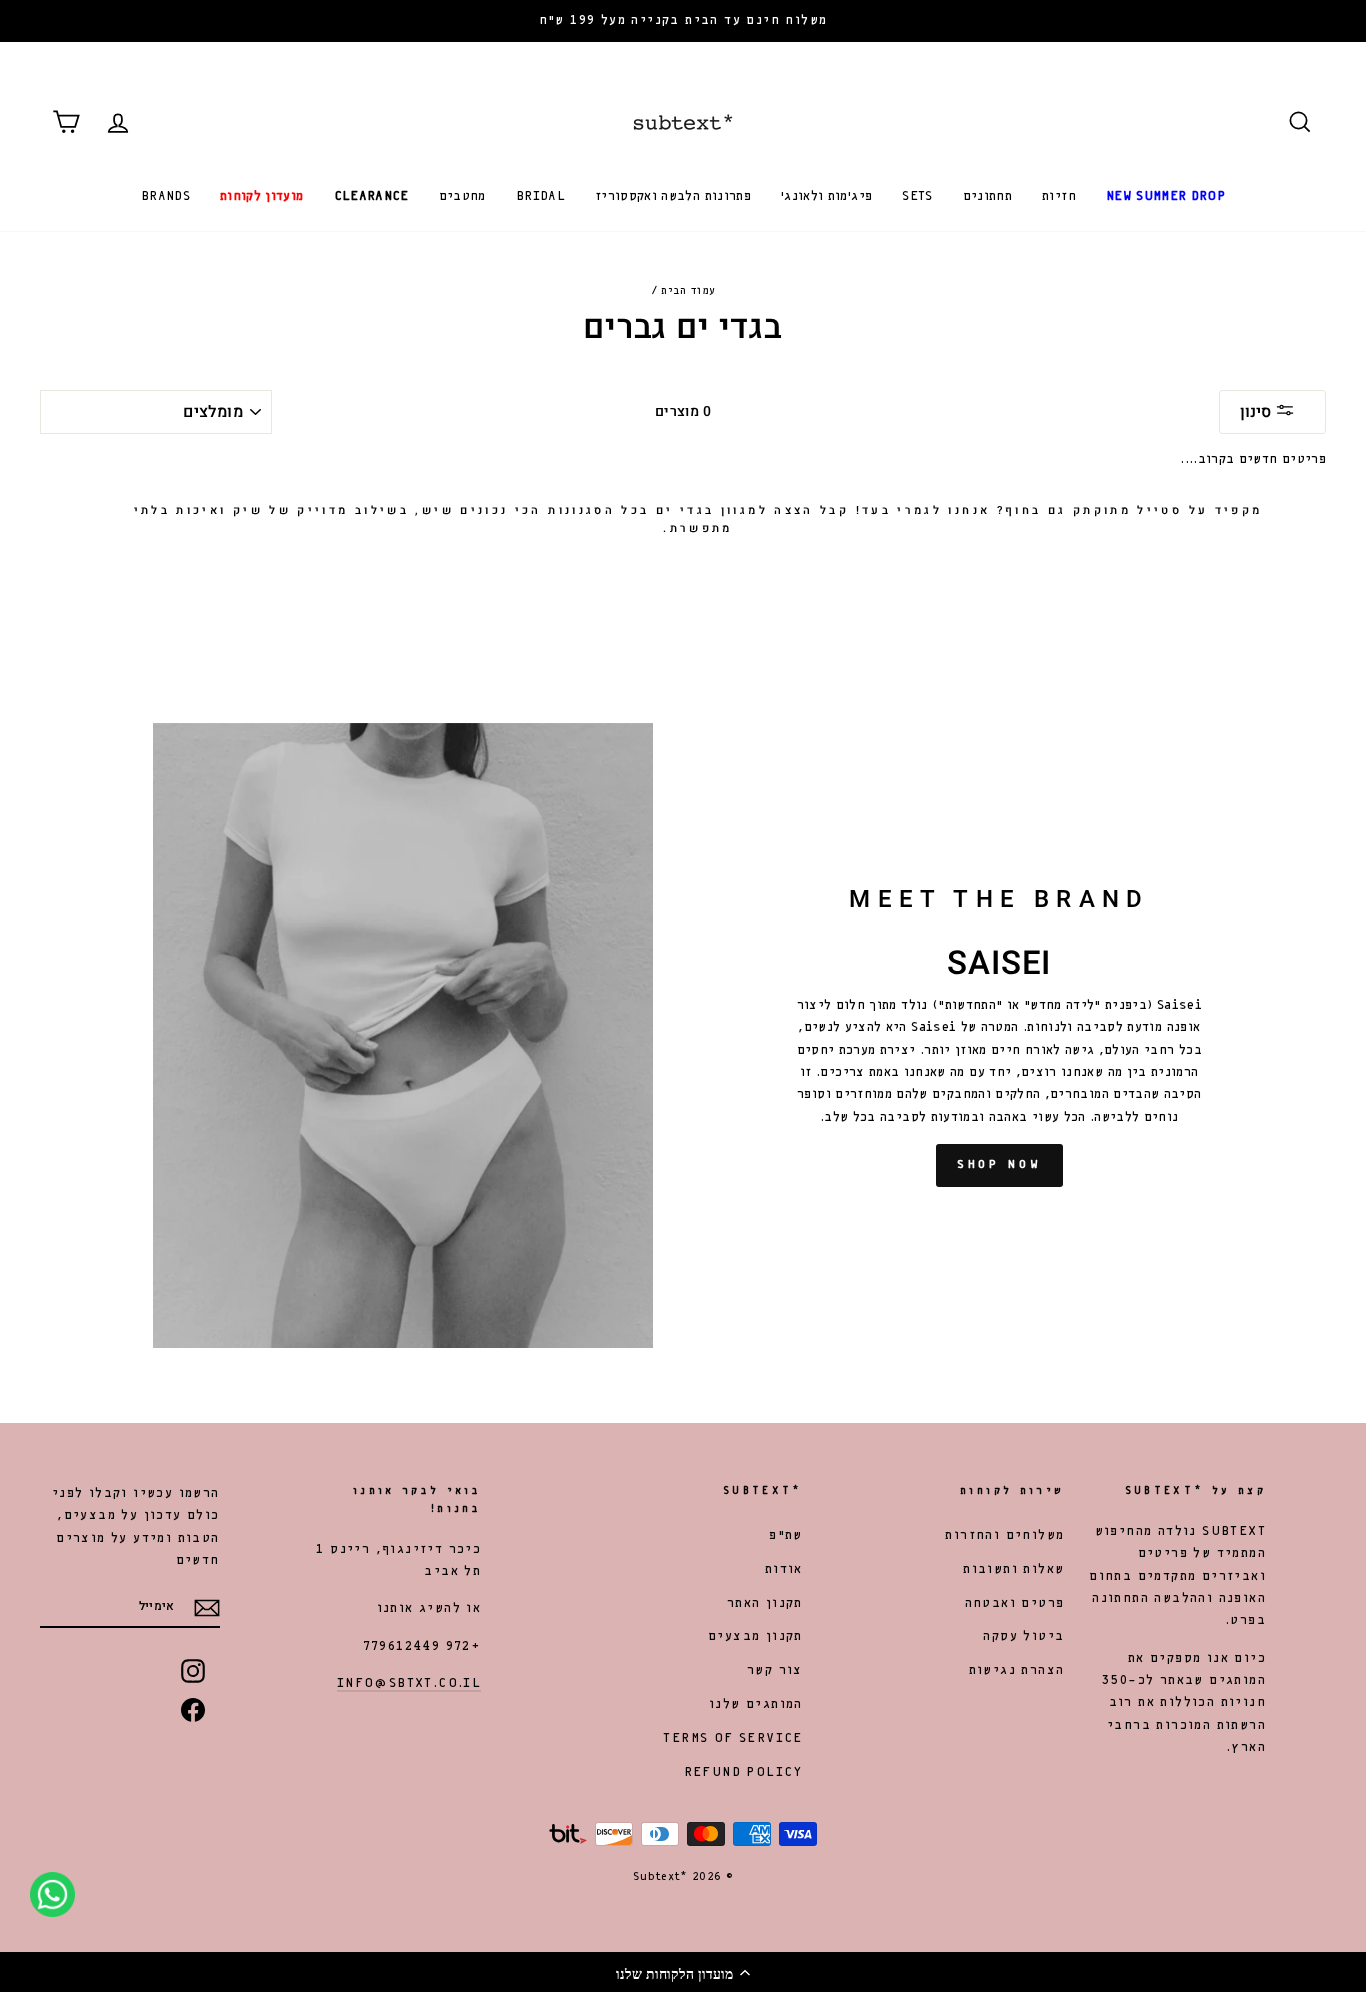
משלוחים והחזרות (1004, 1535)
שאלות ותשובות (1013, 1569)
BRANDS (165, 196)
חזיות (1059, 196)
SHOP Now (999, 1165)
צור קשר (775, 1670)
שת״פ (786, 1535)
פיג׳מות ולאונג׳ (826, 196)
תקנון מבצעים (755, 1636)
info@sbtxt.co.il (409, 1683)
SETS (917, 196)
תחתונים (987, 196)
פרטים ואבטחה (1015, 1603)
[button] (683, 1972)
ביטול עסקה (1023, 1636)
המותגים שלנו (756, 1704)
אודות (784, 1569)
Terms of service (732, 1738)
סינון (1257, 412)
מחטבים (462, 196)
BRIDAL (540, 196)
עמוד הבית (688, 291)
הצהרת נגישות (1017, 1670)
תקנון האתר (765, 1603)
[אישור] (207, 1608)
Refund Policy (743, 1772)
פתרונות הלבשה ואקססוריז (673, 196)
